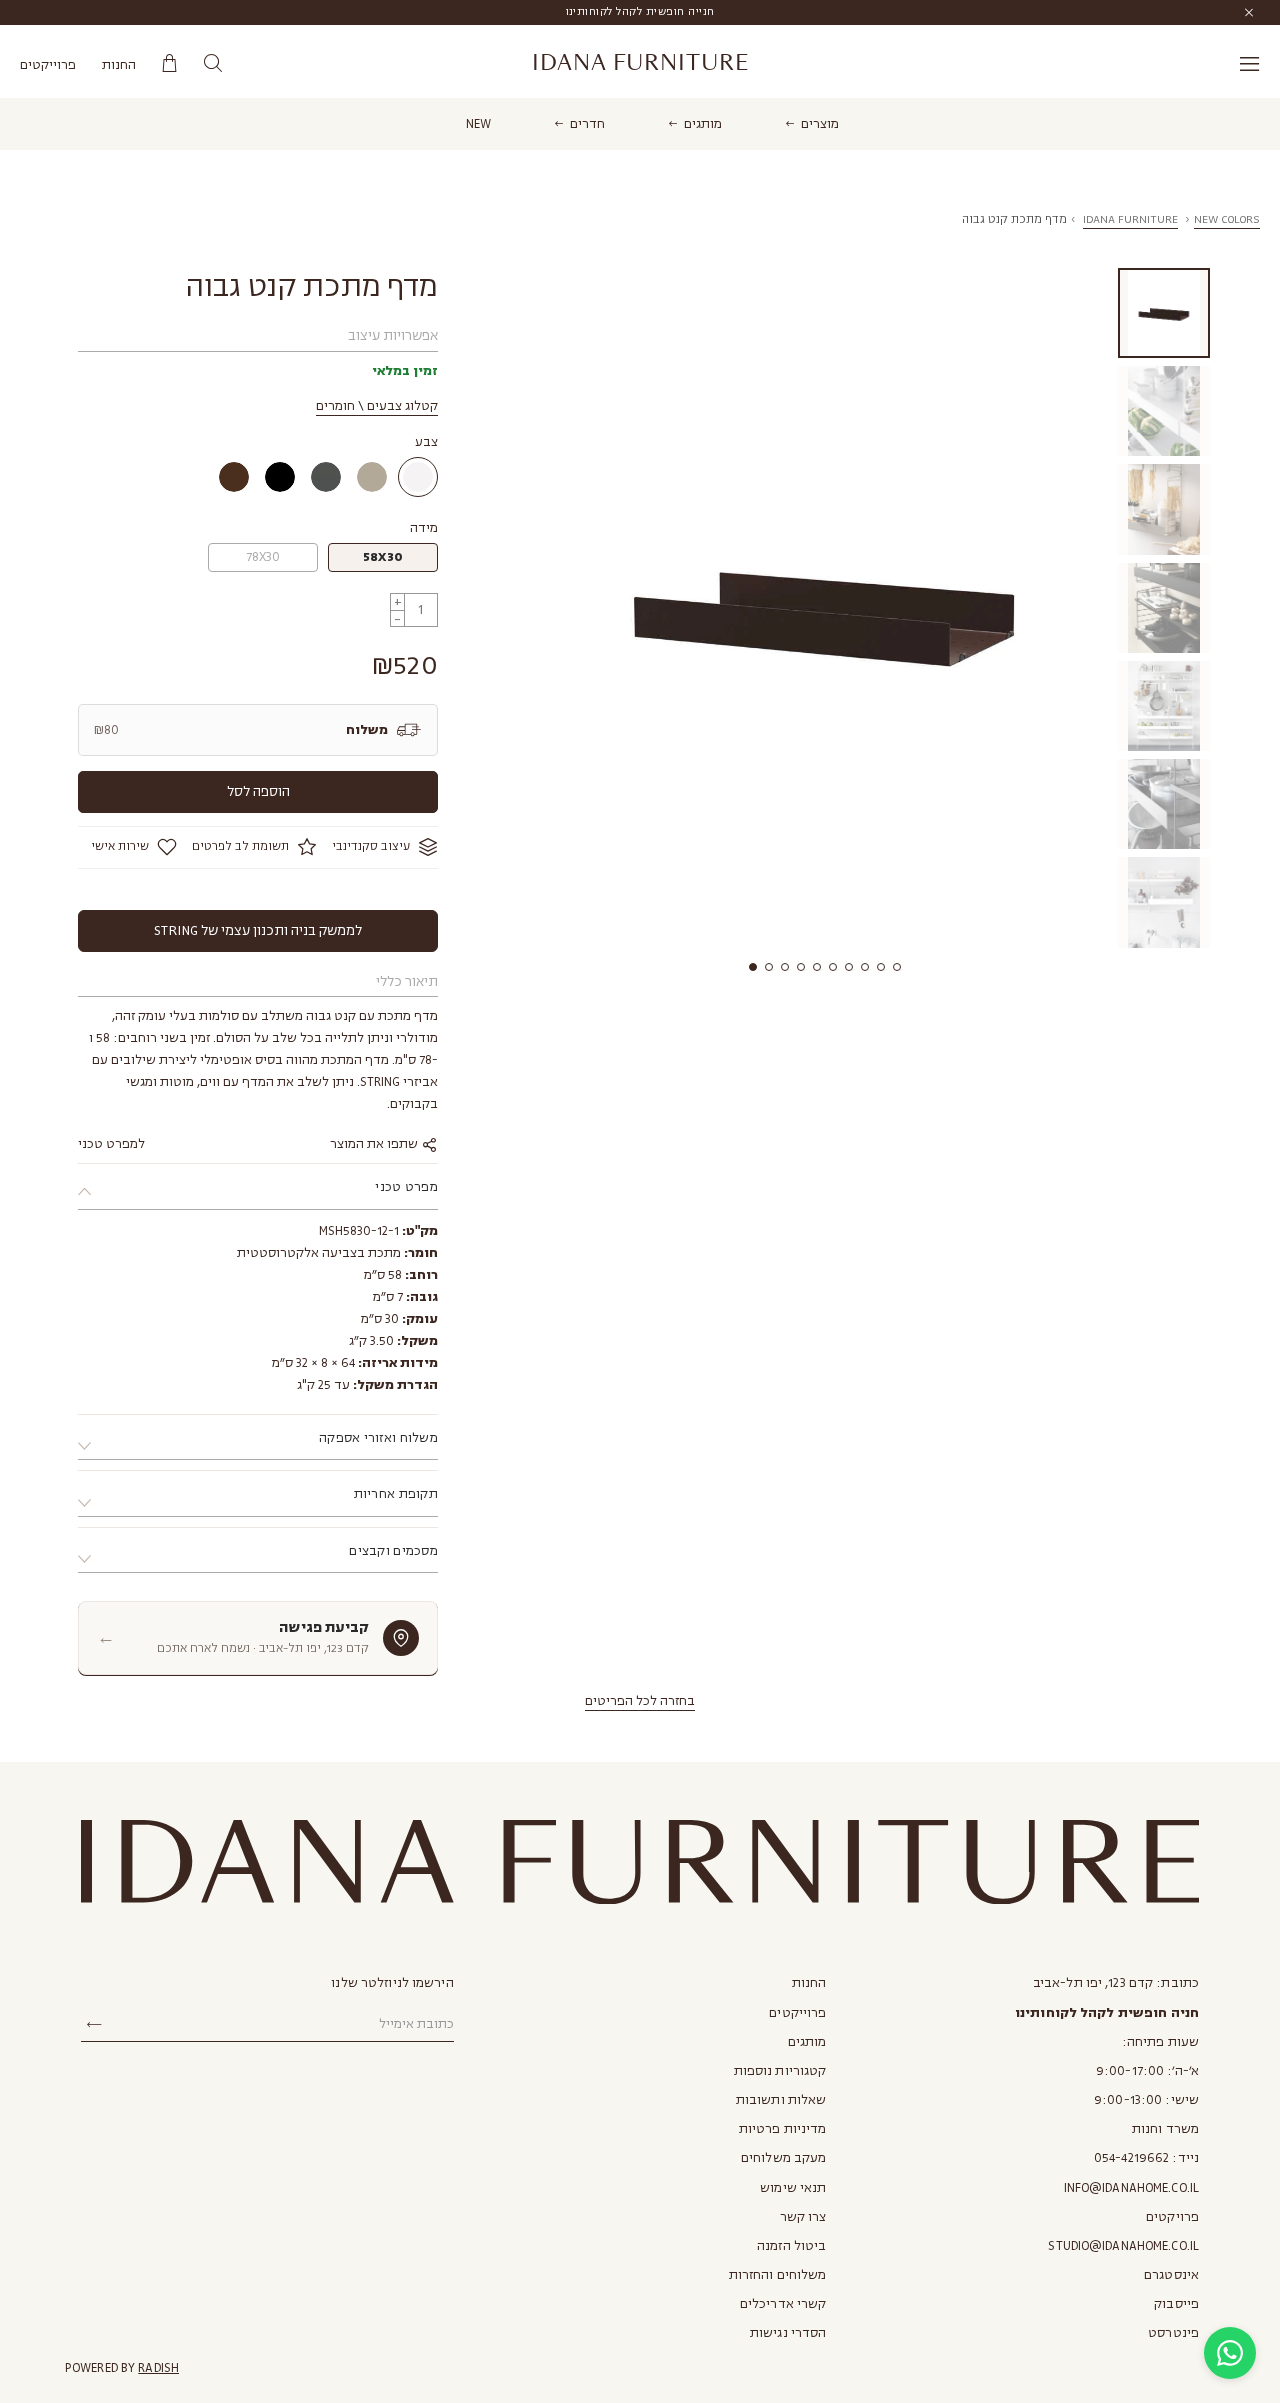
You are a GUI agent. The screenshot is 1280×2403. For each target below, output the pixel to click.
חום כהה (234, 477)
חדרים (587, 124)
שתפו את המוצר (375, 1144)
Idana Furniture (640, 63)
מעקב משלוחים (783, 2158)
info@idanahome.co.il (1131, 2188)
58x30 (383, 557)
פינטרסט (1173, 2333)
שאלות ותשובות (781, 2100)
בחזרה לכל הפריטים (640, 1701)
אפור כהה (326, 477)
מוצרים (820, 124)
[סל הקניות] (169, 63)
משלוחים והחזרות (778, 2275)
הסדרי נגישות (788, 2333)
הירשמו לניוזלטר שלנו (392, 1983)
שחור (280, 477)
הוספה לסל (258, 791)
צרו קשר (803, 2217)
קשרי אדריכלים (783, 2304)
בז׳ (372, 477)
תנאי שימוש (793, 2188)
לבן (418, 477)
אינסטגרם (1171, 2275)
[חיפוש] (212, 63)
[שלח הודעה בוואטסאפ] (1230, 2353)
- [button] (397, 618)
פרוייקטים (48, 65)
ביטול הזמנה (791, 2246)
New (478, 124)
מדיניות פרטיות (783, 2129)
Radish (158, 2368)
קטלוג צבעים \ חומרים (377, 406)
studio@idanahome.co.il (1123, 2246)
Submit (94, 2025)
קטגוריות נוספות (780, 2071)
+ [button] (398, 601)
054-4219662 (1131, 2158)
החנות (119, 65)
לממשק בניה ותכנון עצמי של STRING (258, 930)
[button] (753, 967)
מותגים (703, 124)
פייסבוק (1176, 2304)
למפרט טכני (111, 1144)
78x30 (263, 557)
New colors (1227, 219)
